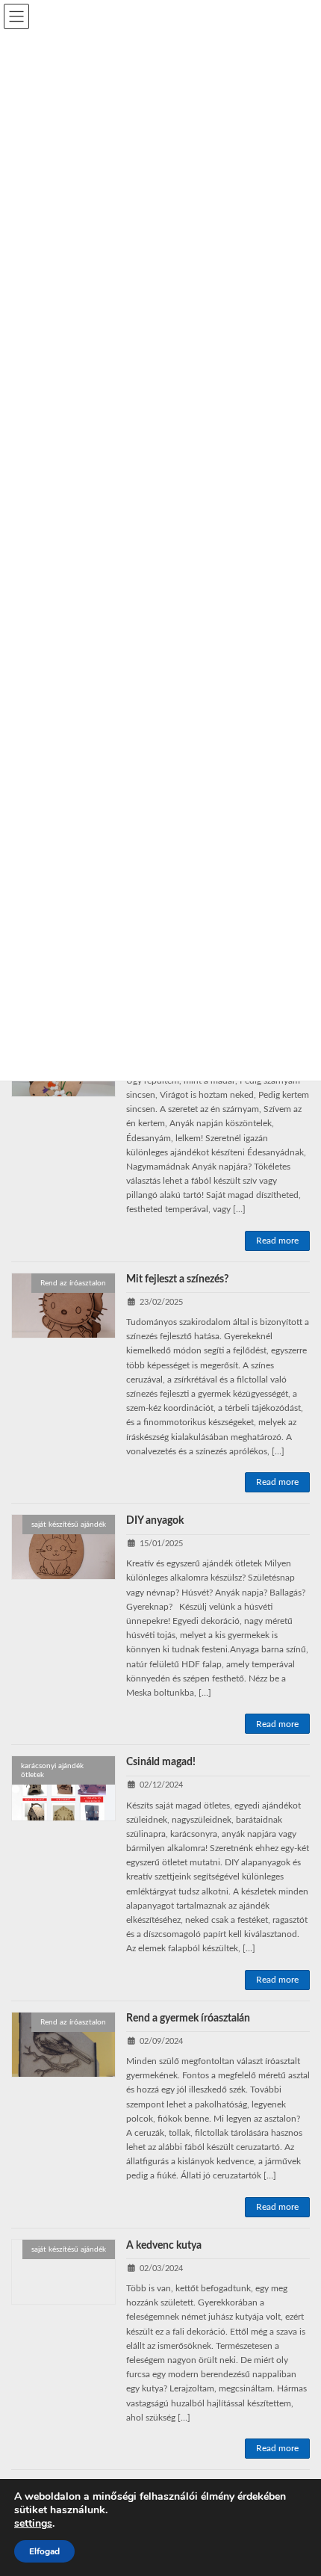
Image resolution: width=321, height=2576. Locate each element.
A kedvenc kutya (164, 2246)
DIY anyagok (155, 1521)
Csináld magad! (162, 1762)
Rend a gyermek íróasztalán (188, 2019)
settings (33, 2524)
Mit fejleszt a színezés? (177, 1279)
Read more (277, 1241)
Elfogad (44, 2551)
